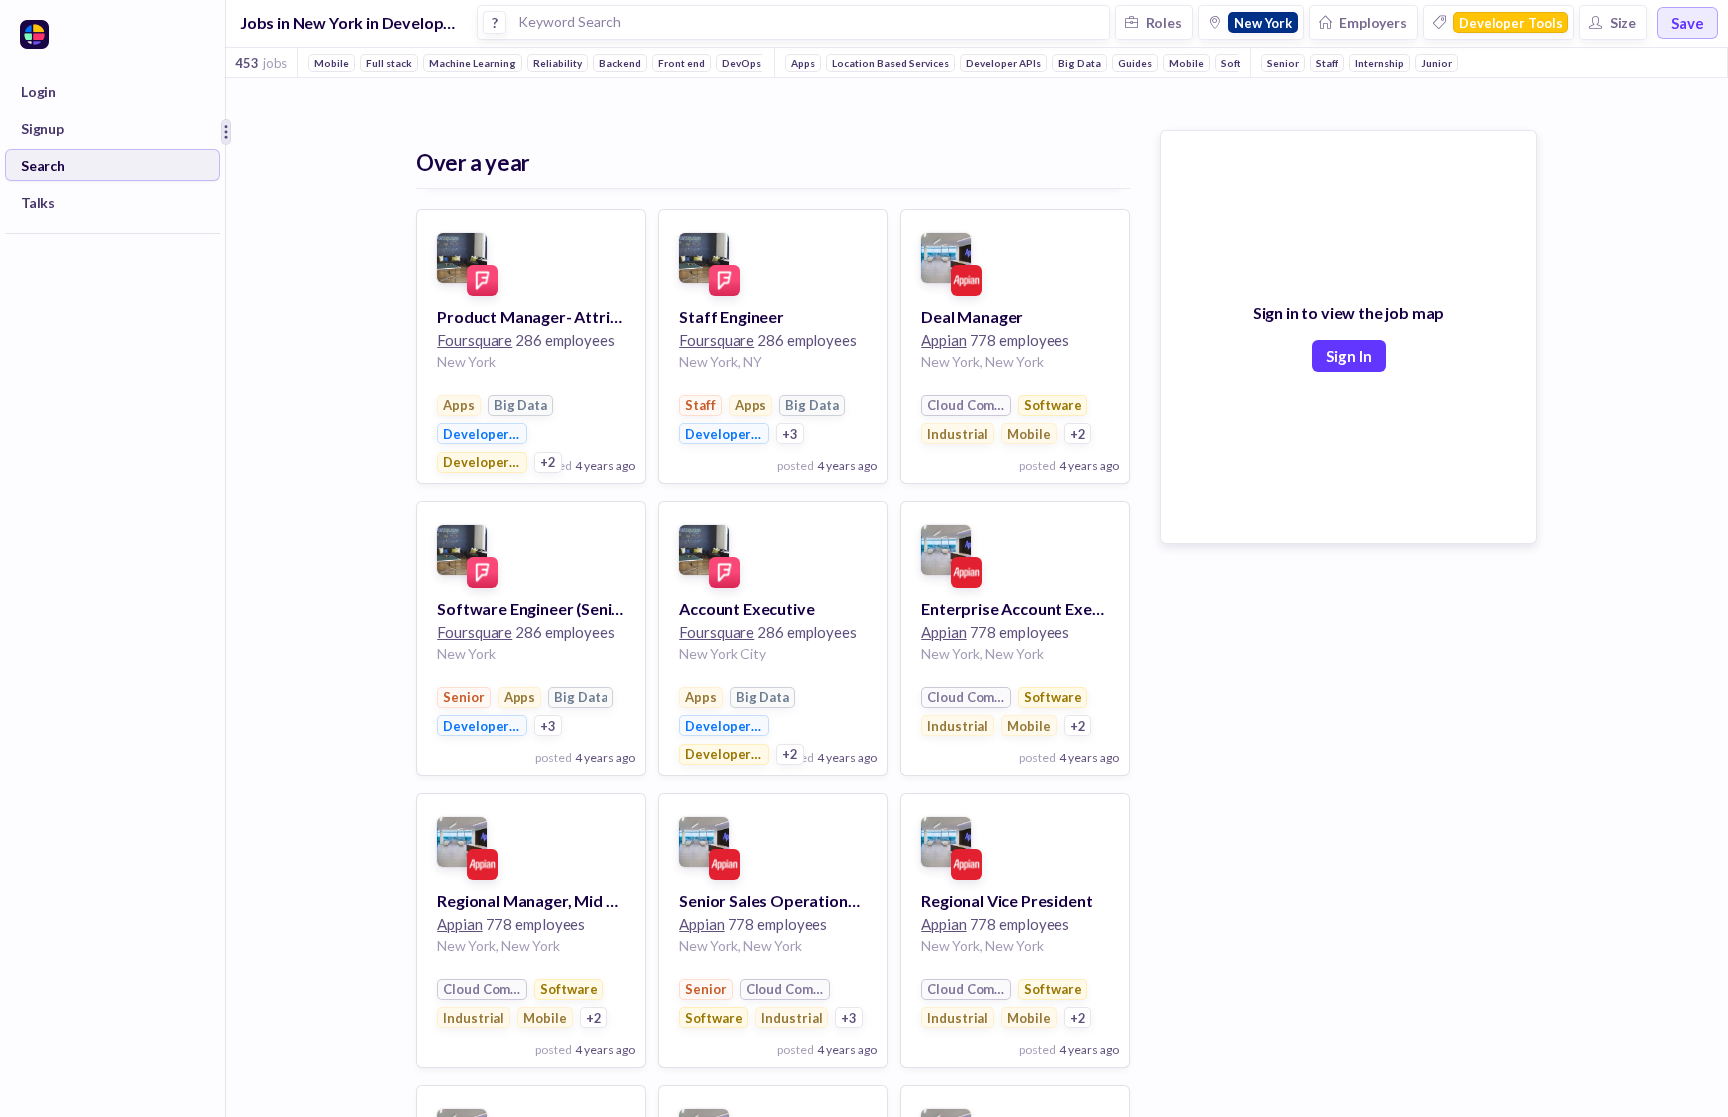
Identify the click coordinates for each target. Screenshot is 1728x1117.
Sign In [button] (1349, 356)
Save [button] (1687, 23)
